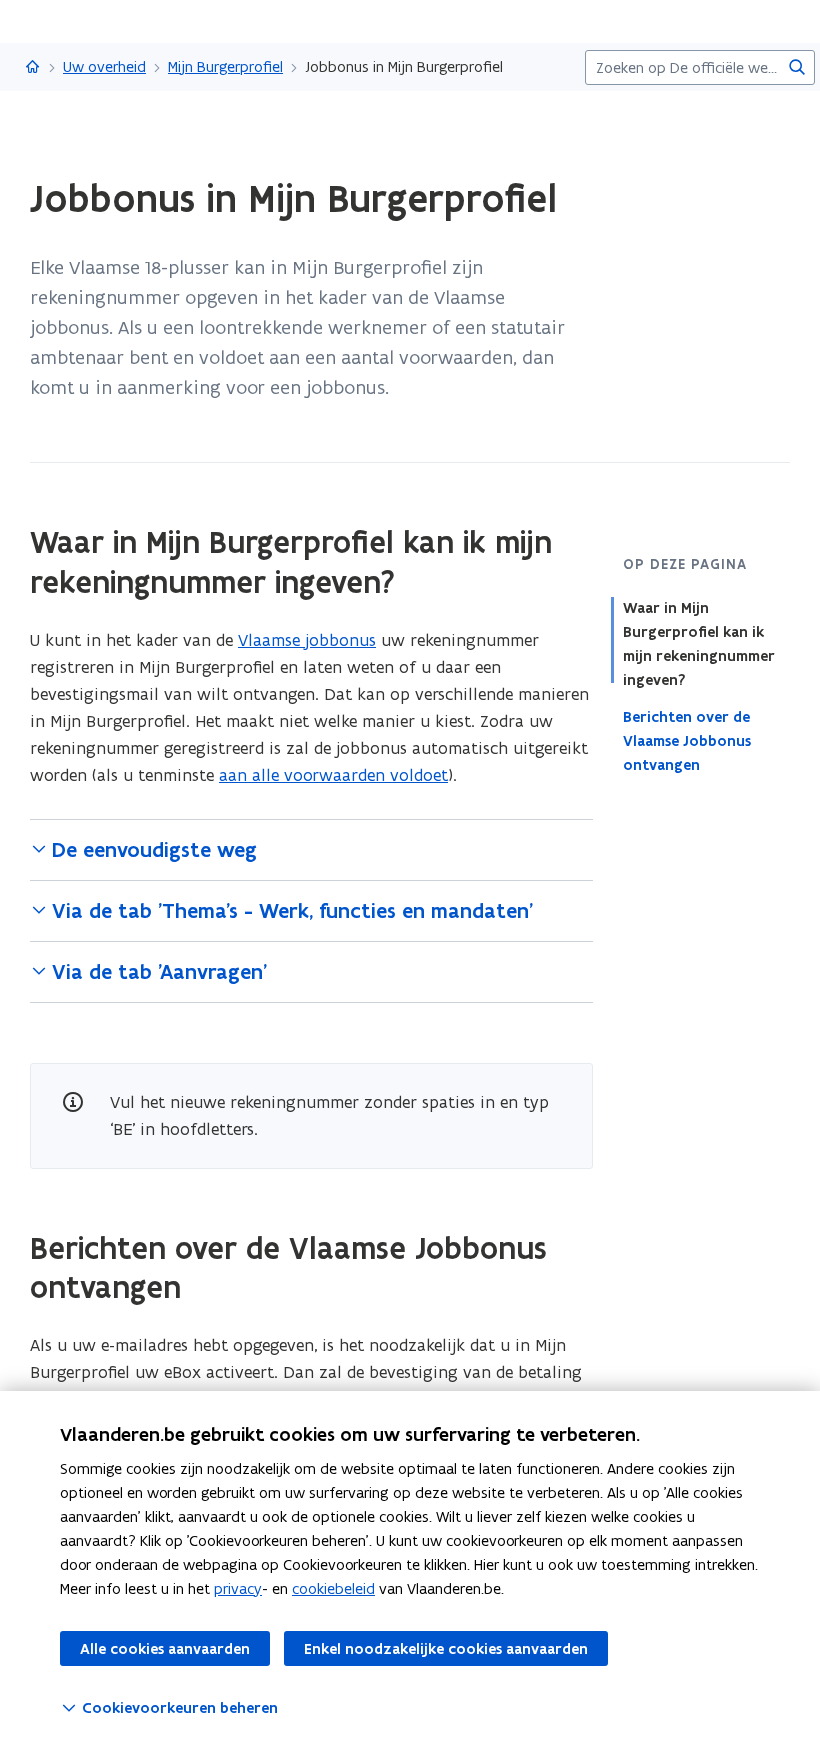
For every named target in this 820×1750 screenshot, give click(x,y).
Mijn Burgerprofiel (225, 66)
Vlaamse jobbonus (307, 640)
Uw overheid (104, 66)
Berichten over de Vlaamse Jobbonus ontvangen (687, 741)
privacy (238, 1588)
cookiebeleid (333, 1588)
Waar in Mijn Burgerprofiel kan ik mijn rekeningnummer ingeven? (699, 644)
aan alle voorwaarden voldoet (333, 775)
